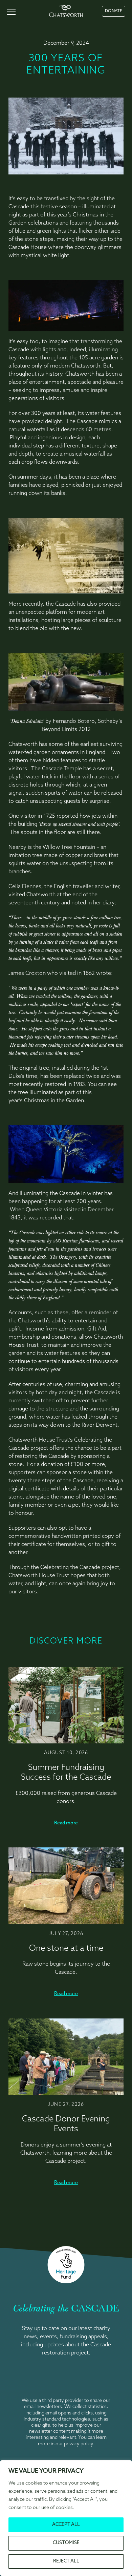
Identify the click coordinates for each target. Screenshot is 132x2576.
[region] (66, 2518)
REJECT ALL (66, 2561)
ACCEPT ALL (66, 2525)
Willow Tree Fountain (69, 847)
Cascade (52, 769)
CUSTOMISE (66, 2543)
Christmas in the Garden (54, 1101)
